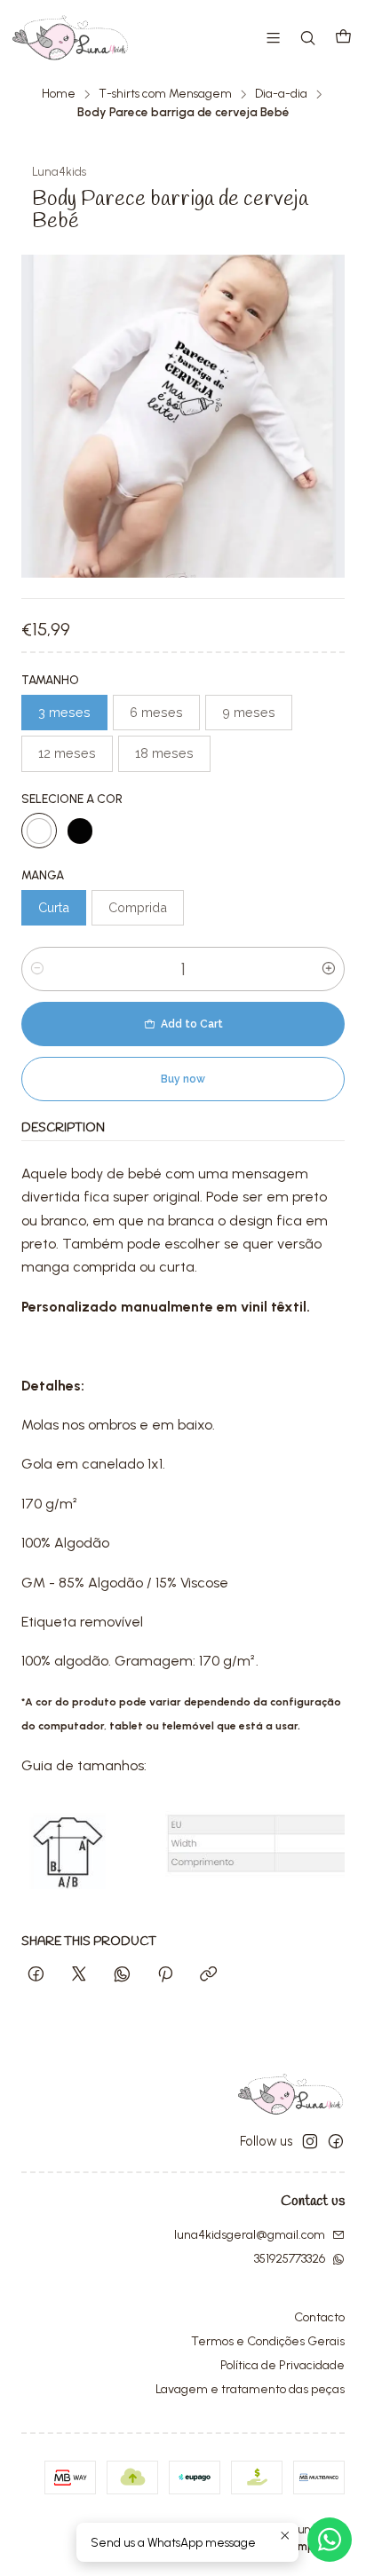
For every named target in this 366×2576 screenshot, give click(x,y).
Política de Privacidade (282, 2365)
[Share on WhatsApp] (122, 1975)
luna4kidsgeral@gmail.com (250, 2235)
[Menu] (273, 38)
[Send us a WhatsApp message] (330, 2540)
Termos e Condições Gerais (268, 2341)
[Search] (308, 38)
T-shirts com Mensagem (165, 94)
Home (59, 94)
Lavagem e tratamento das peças (250, 2389)
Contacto (319, 2317)
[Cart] (343, 38)
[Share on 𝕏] (79, 1975)
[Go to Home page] (70, 38)
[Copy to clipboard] (208, 1975)
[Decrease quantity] (37, 969)
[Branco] (39, 831)
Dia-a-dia (281, 94)
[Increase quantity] (329, 969)
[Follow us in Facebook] (336, 2141)
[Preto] (80, 831)
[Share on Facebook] (36, 1975)
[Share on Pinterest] (165, 1975)
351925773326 (290, 2259)
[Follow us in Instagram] (310, 2141)
